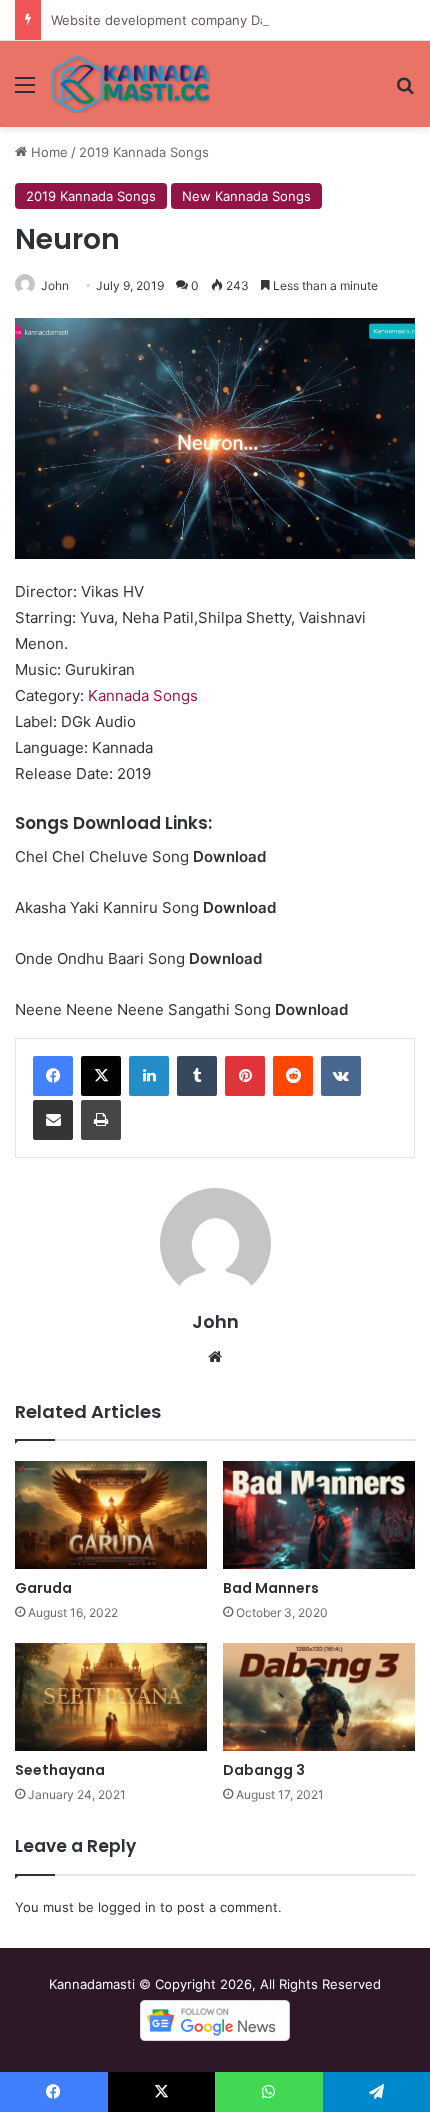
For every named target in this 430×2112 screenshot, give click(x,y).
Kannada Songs (143, 695)
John (55, 285)
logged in (127, 1907)
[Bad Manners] (319, 1515)
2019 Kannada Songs (144, 152)
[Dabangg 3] (319, 1697)
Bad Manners (271, 1588)
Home (47, 152)
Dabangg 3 (264, 1770)
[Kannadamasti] (130, 84)
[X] (101, 1076)
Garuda (43, 1588)
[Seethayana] (111, 1697)
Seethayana (60, 1770)
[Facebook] (53, 1076)
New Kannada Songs (246, 196)
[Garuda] (111, 1515)
